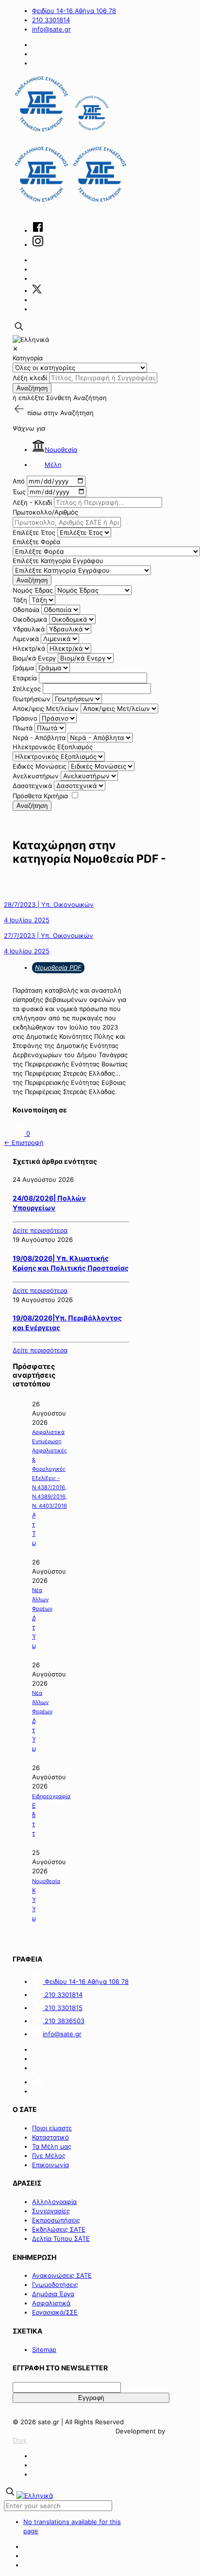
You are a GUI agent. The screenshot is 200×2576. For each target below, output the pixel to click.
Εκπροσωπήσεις (56, 2220)
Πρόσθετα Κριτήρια (40, 796)
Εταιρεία (25, 678)
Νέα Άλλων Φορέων (42, 1599)
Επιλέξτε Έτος (34, 532)
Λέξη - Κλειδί (32, 502)
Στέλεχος (27, 689)
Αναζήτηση (32, 388)
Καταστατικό (50, 2137)
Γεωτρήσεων (32, 699)
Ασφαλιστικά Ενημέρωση (48, 1437)
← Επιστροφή (24, 1143)
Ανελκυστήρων (36, 776)
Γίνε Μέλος (49, 2156)
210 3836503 (64, 2021)
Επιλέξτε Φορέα (36, 542)
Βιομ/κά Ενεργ (34, 658)
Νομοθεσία (61, 450)
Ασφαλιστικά (51, 2303)
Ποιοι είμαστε (52, 2128)
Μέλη (53, 465)
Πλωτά (23, 728)
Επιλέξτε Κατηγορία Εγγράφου (58, 561)
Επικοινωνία (50, 2165)
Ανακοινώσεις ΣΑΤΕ (62, 2275)
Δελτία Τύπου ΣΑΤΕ (61, 2238)
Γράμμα (23, 668)
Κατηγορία (28, 358)
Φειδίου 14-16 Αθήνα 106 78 (74, 11)
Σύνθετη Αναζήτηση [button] (76, 398)
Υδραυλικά (29, 629)
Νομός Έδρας (33, 590)
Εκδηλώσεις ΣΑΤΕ (59, 2229)
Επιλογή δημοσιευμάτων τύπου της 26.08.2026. (34, 1820)
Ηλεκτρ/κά (29, 648)
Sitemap (44, 2350)
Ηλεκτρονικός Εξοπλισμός (53, 747)
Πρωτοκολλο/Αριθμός (45, 512)
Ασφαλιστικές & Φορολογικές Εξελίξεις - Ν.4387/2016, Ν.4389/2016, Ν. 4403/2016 (50, 1478)
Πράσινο (25, 718)
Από (19, 481)
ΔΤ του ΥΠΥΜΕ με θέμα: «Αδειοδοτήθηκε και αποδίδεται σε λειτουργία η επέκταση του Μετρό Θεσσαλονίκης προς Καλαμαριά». (34, 1632)
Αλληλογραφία (54, 2202)
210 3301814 (51, 20)
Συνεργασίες (51, 2211)
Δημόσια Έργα (53, 2294)
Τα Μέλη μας (52, 2146)
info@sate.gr (51, 29)
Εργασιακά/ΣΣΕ (55, 2312)
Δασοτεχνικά (32, 786)
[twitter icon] (37, 290)
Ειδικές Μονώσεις (40, 766)
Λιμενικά (26, 639)
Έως (19, 492)
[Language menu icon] (31, 339)
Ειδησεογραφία (51, 1796)
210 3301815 (63, 2008)
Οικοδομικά (30, 619)
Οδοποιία (26, 610)
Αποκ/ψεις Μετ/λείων (46, 708)
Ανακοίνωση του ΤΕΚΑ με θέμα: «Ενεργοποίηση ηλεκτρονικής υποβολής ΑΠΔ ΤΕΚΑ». (34, 1529)
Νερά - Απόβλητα (39, 738)
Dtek (20, 2440)
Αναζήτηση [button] (77, 413)
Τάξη (20, 600)
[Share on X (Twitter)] (19, 1133)
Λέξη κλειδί (30, 378)
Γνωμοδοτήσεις (55, 2285)
